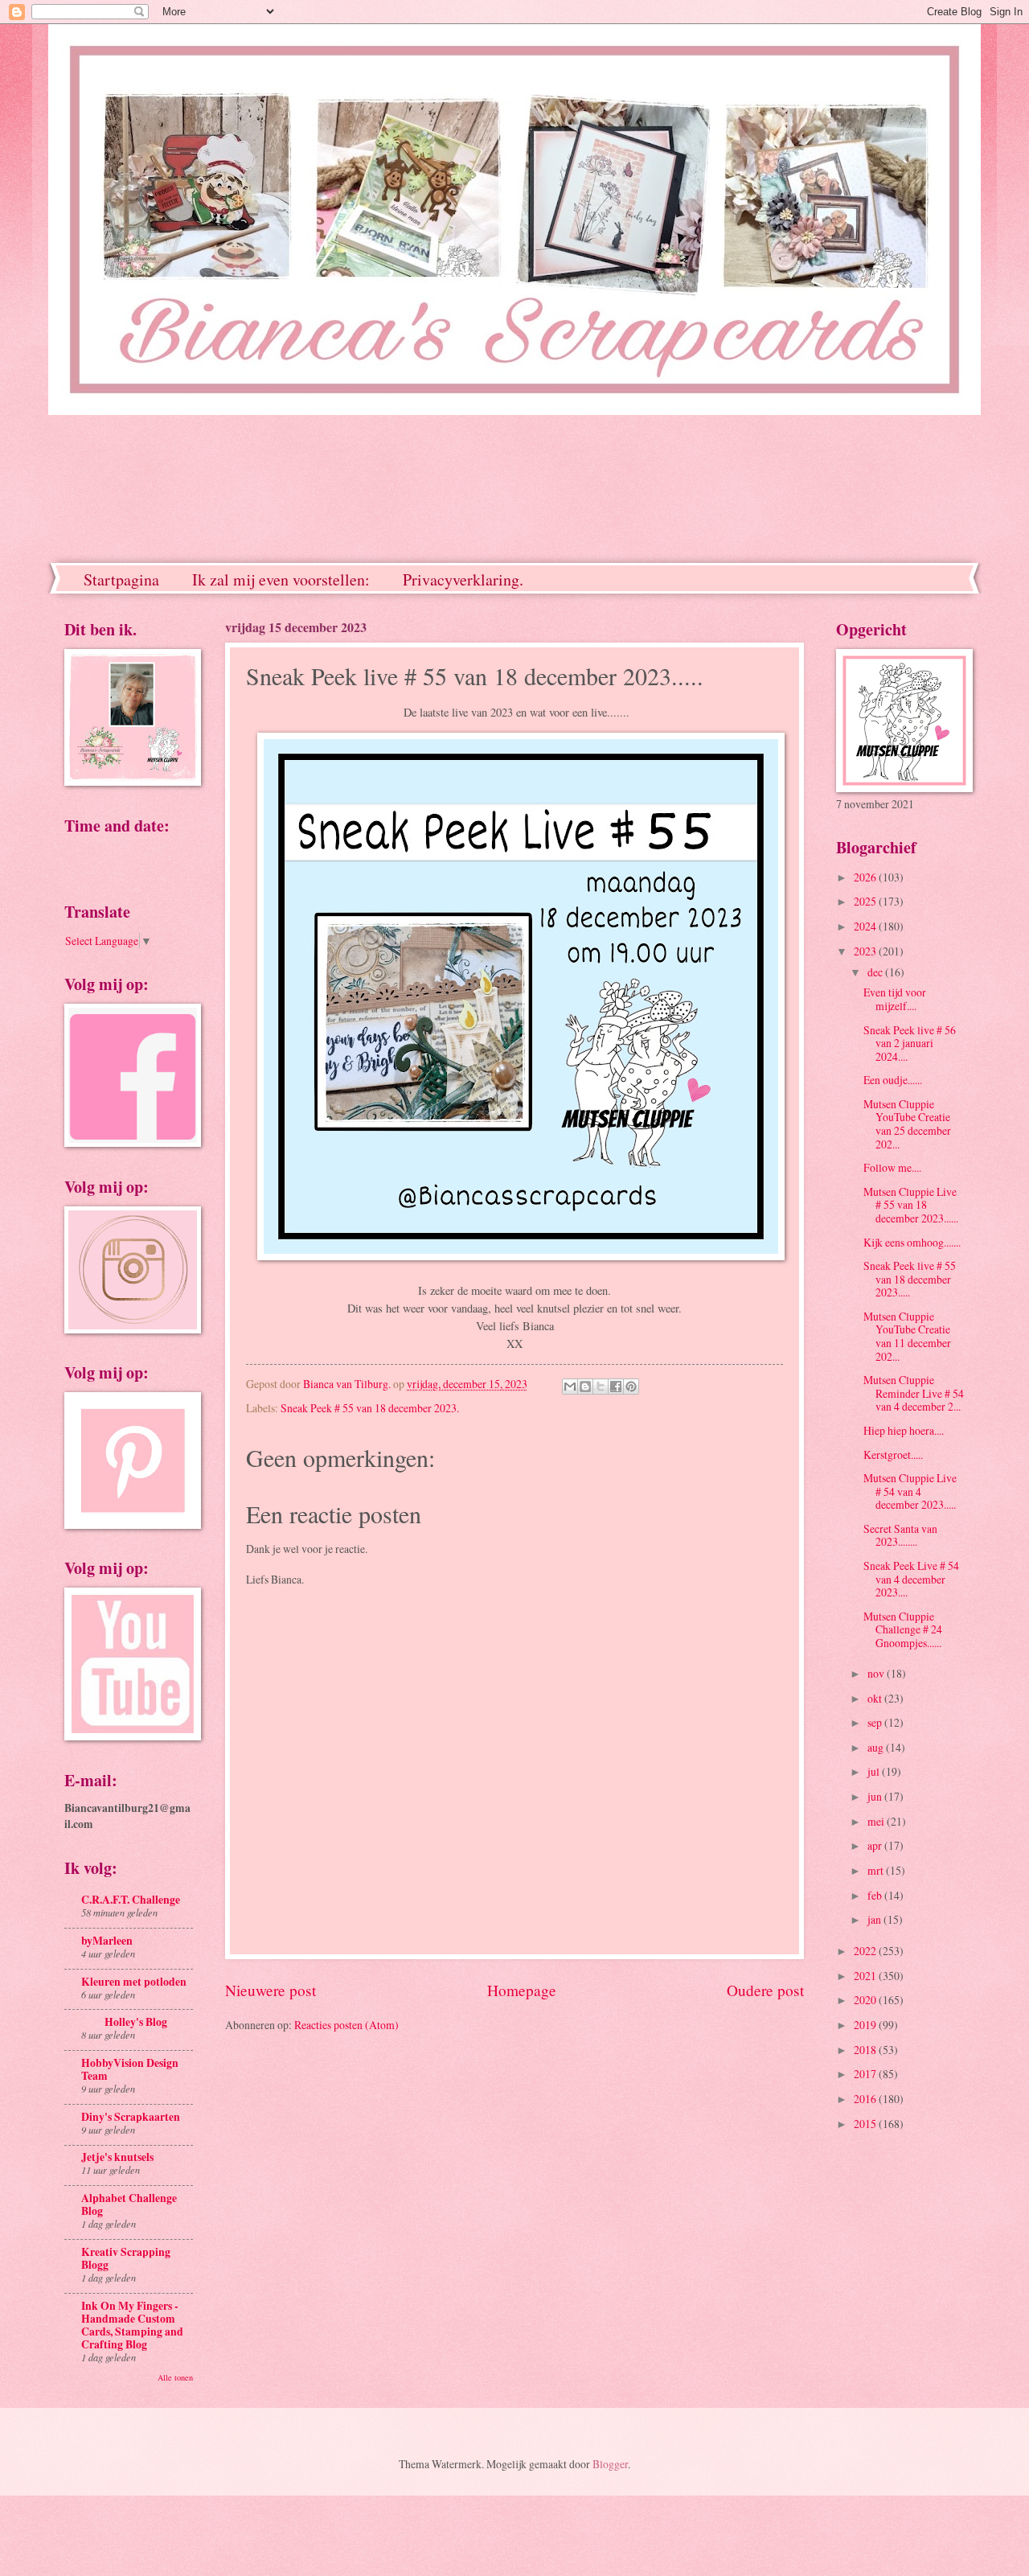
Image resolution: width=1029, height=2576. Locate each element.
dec (876, 972)
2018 (866, 2050)
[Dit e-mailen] (570, 1387)
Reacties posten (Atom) (346, 2025)
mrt (877, 1870)
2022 (866, 1951)
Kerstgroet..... (893, 1454)
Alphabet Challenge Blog (129, 2204)
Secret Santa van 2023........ (900, 1535)
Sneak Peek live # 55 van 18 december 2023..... (910, 1279)
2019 (866, 2025)
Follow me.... (892, 1167)
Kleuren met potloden (134, 1982)
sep (876, 1722)
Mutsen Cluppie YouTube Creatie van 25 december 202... (907, 1124)
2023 (866, 951)
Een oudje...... (893, 1080)
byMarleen (107, 1941)
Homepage (522, 1990)
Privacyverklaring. (463, 579)
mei (877, 1821)
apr (876, 1845)
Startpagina (121, 579)
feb (876, 1895)
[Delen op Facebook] (616, 1387)
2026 (866, 877)
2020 (866, 2000)
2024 (866, 926)
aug (877, 1747)
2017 (866, 2074)
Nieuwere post (271, 1990)
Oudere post (765, 1990)
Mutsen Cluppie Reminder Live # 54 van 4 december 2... (914, 1393)
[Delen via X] (601, 1387)
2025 (866, 901)
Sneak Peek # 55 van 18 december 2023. (370, 1408)
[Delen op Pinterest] (631, 1387)
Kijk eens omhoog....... (912, 1242)
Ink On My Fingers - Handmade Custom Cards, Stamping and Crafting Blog (132, 2325)
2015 (866, 2124)
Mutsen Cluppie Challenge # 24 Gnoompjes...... (903, 1629)
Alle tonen (175, 2377)
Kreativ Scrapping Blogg (126, 2258)
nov (877, 1673)
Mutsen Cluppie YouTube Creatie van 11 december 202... (907, 1336)
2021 (866, 1976)
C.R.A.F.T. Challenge (131, 1900)
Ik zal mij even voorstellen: (281, 579)
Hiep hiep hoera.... (904, 1430)
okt (876, 1698)
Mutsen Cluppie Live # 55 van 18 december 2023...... (911, 1205)
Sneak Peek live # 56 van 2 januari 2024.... (910, 1043)
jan (875, 1919)
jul (875, 1771)
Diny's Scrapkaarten (131, 2117)
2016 (866, 2099)
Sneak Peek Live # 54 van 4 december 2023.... (911, 1579)
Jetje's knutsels (117, 2157)
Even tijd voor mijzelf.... (895, 999)
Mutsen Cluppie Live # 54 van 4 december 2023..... (910, 1491)
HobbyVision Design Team (130, 2069)
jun (876, 1796)
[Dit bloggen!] (585, 1387)
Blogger (610, 2464)
